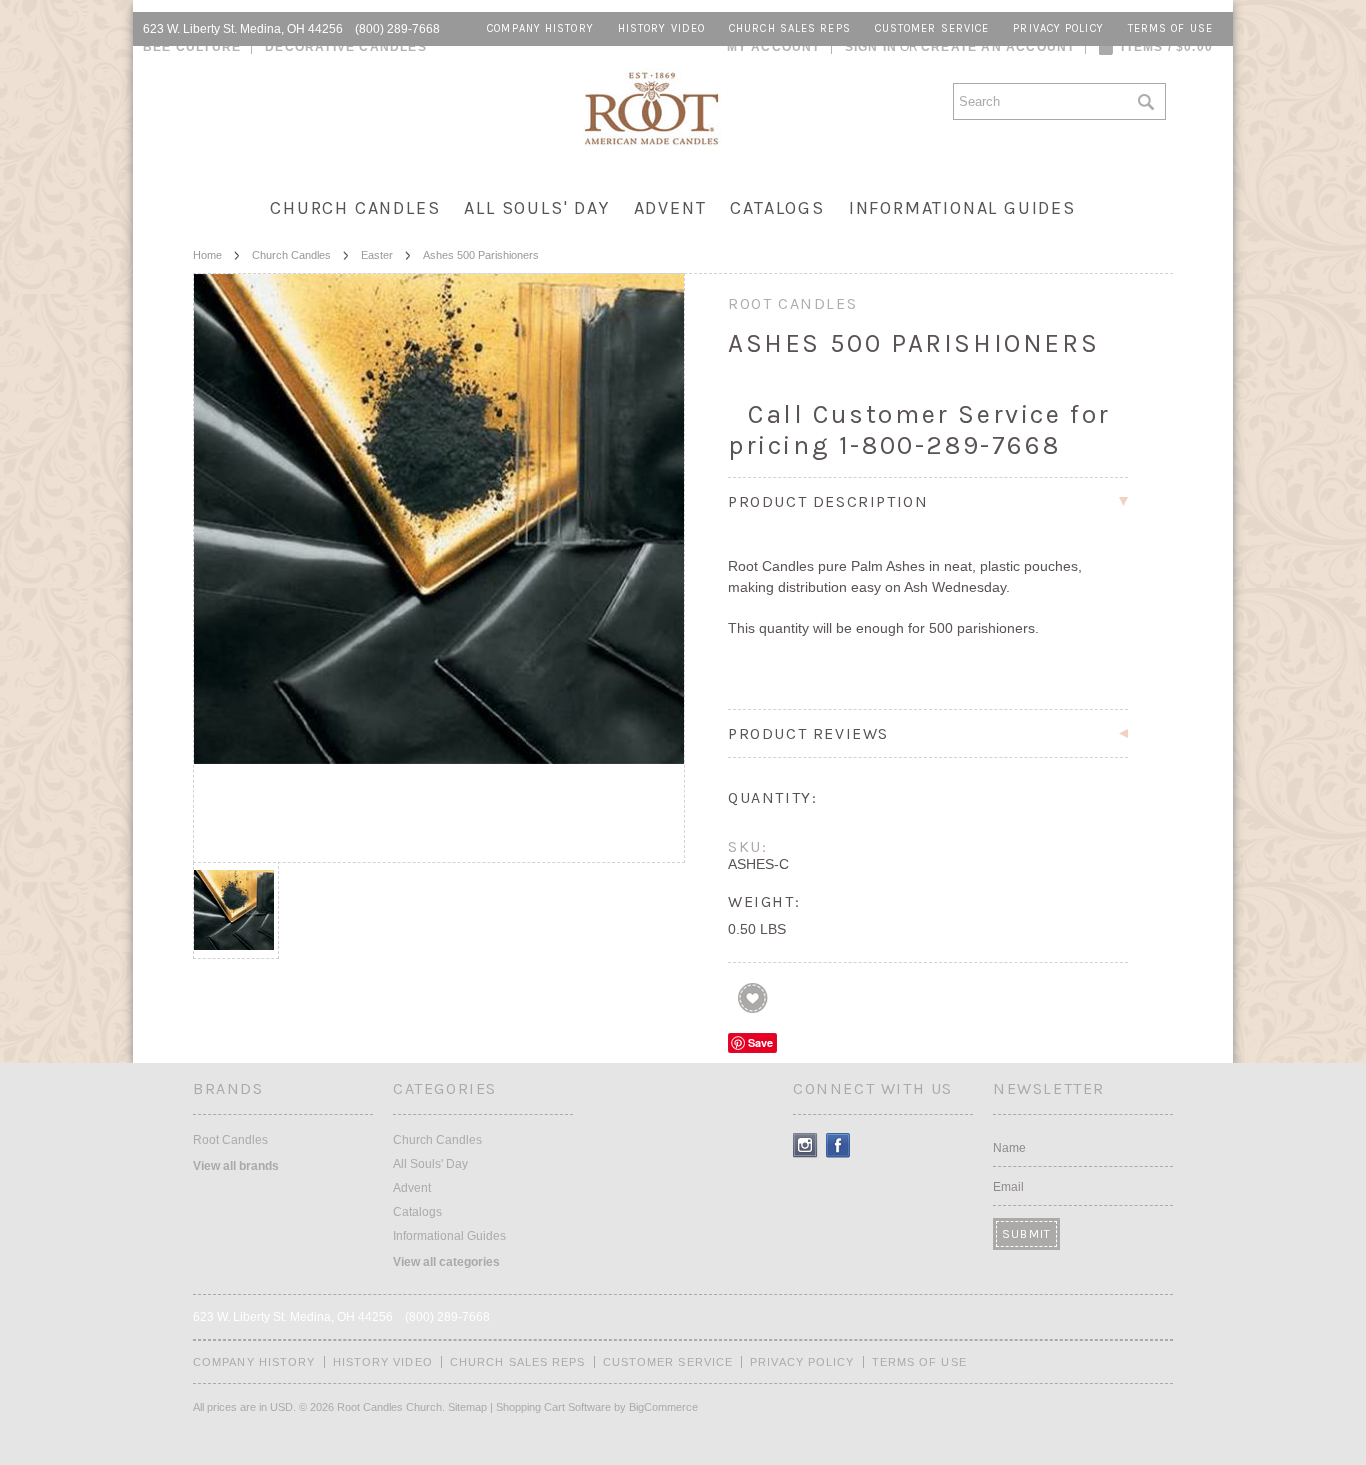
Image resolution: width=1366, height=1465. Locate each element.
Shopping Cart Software (553, 1407)
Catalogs (777, 208)
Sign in (871, 47)
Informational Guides (962, 208)
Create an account (998, 47)
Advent (670, 208)
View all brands (236, 1166)
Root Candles (230, 1140)
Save (760, 1042)
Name (1009, 1148)
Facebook (838, 1145)
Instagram (805, 1145)
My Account (774, 47)
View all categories (446, 1262)
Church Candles (355, 208)
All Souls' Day (536, 208)
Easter (377, 255)
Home (207, 255)
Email (1008, 1187)
